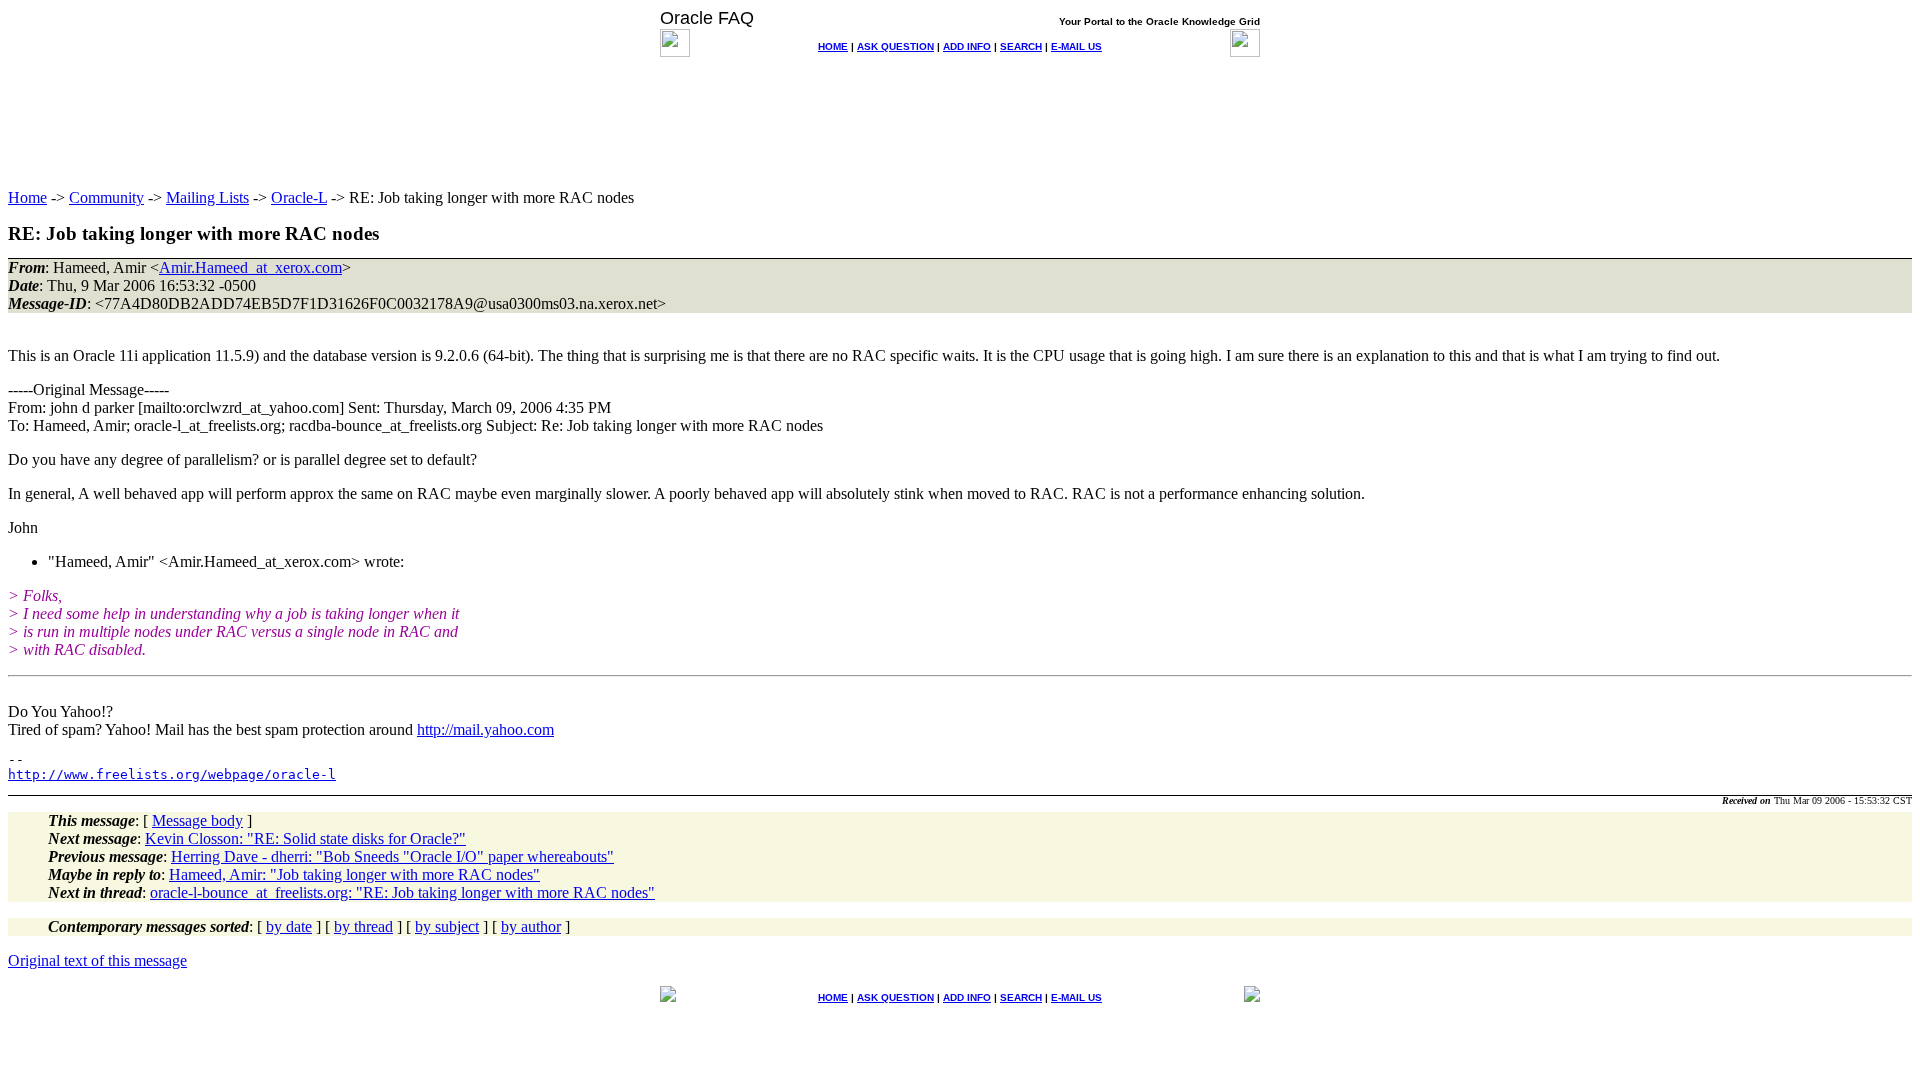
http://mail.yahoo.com (485, 729)
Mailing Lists (207, 197)
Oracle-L (299, 197)
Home (27, 197)
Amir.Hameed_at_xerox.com (250, 267)
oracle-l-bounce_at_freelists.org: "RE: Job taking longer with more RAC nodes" (402, 892)
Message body (197, 820)
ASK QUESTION (895, 46)
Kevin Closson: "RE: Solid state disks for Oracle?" (305, 838)
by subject (447, 926)
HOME (833, 46)
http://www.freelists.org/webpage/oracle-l (172, 774)
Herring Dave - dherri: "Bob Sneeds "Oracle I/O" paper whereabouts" (392, 856)
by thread (363, 926)
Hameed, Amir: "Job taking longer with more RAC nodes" (354, 874)
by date (289, 926)
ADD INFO (967, 46)
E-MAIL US (1076, 46)
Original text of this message (97, 960)
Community (106, 197)
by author (531, 926)
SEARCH (1021, 46)
